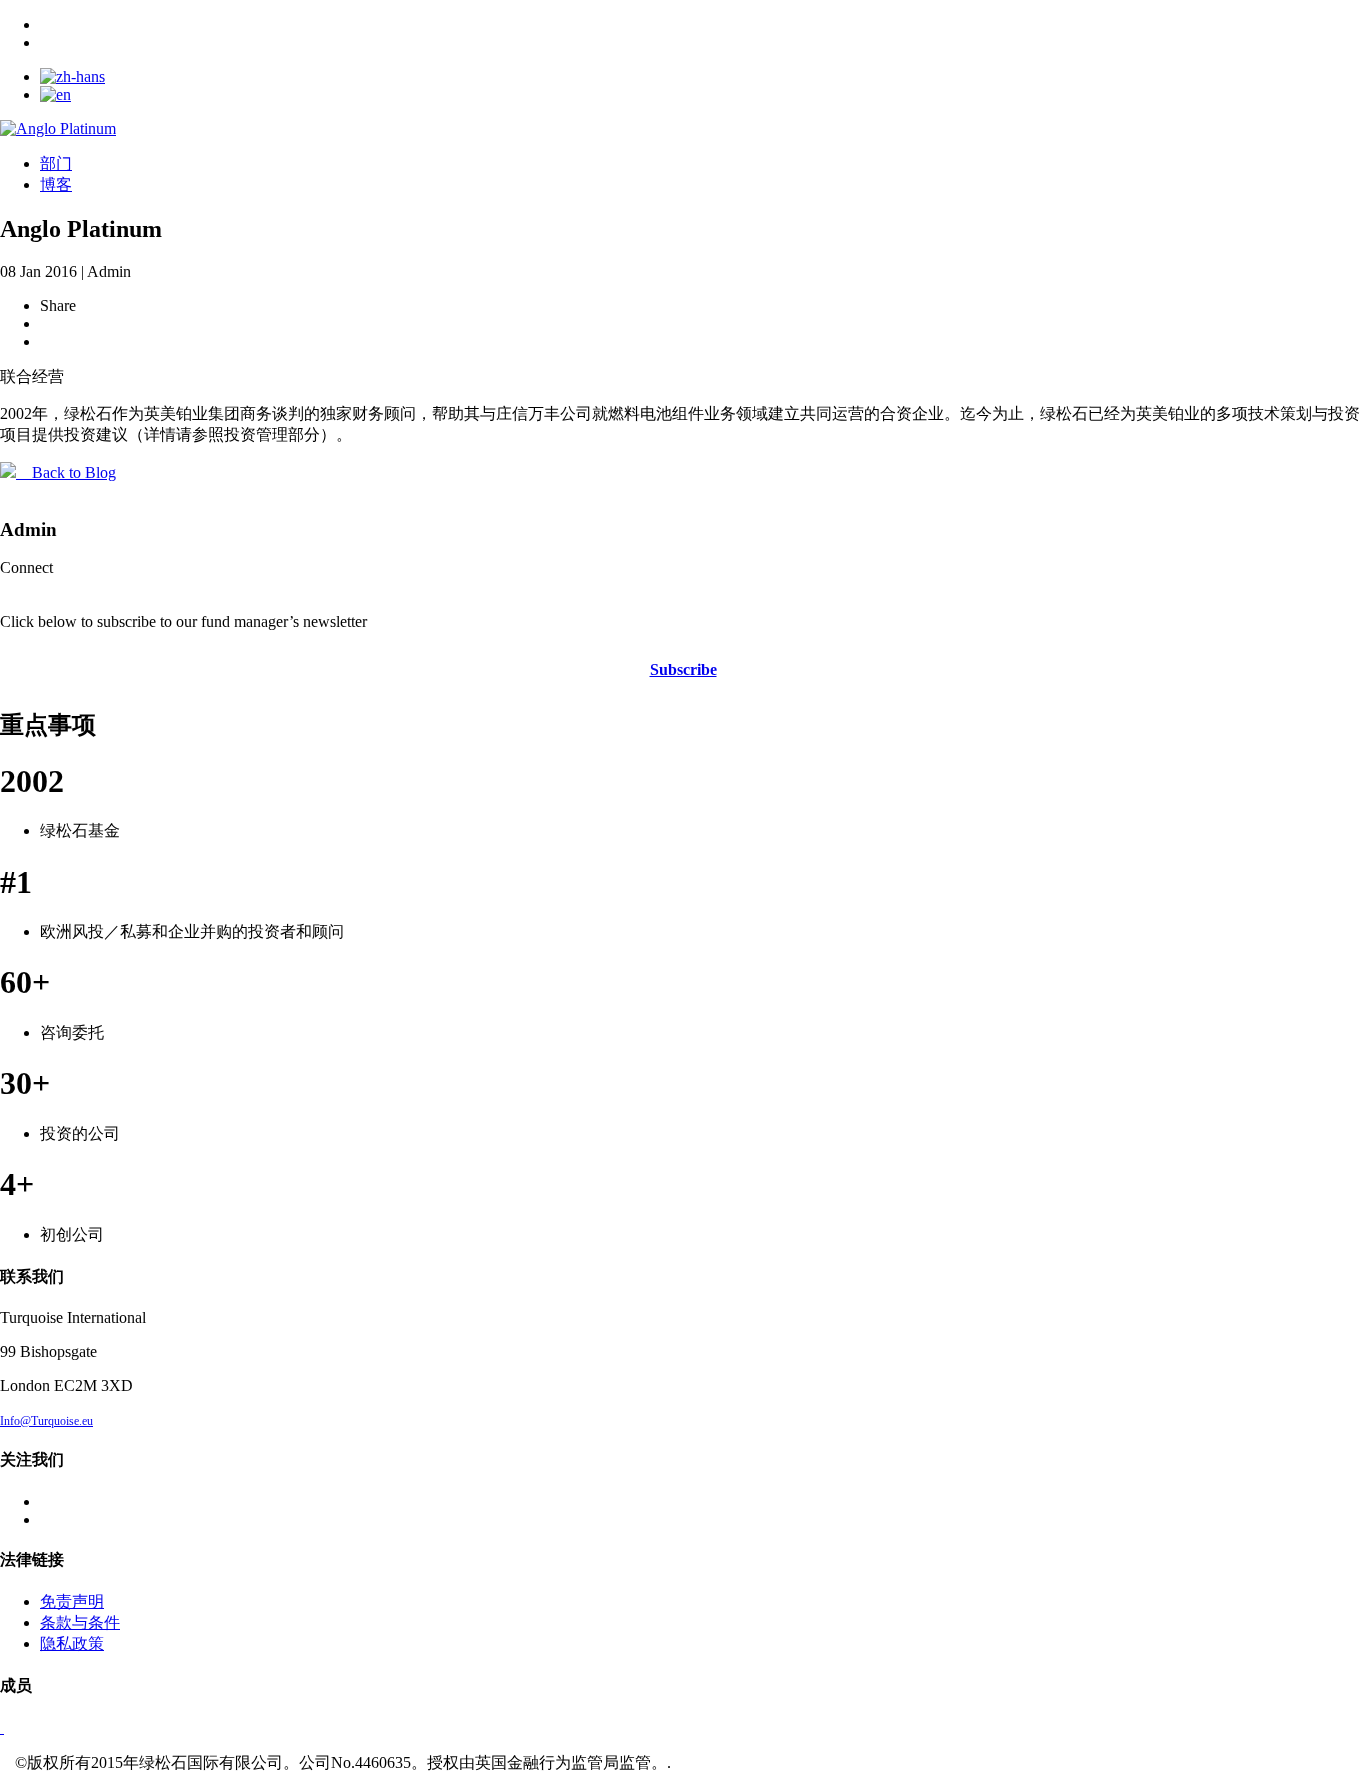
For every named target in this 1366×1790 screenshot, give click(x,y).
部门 (56, 163)
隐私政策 (72, 1643)
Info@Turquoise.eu (46, 1421)
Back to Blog (66, 472)
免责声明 (72, 1601)
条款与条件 (80, 1622)
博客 (56, 184)
